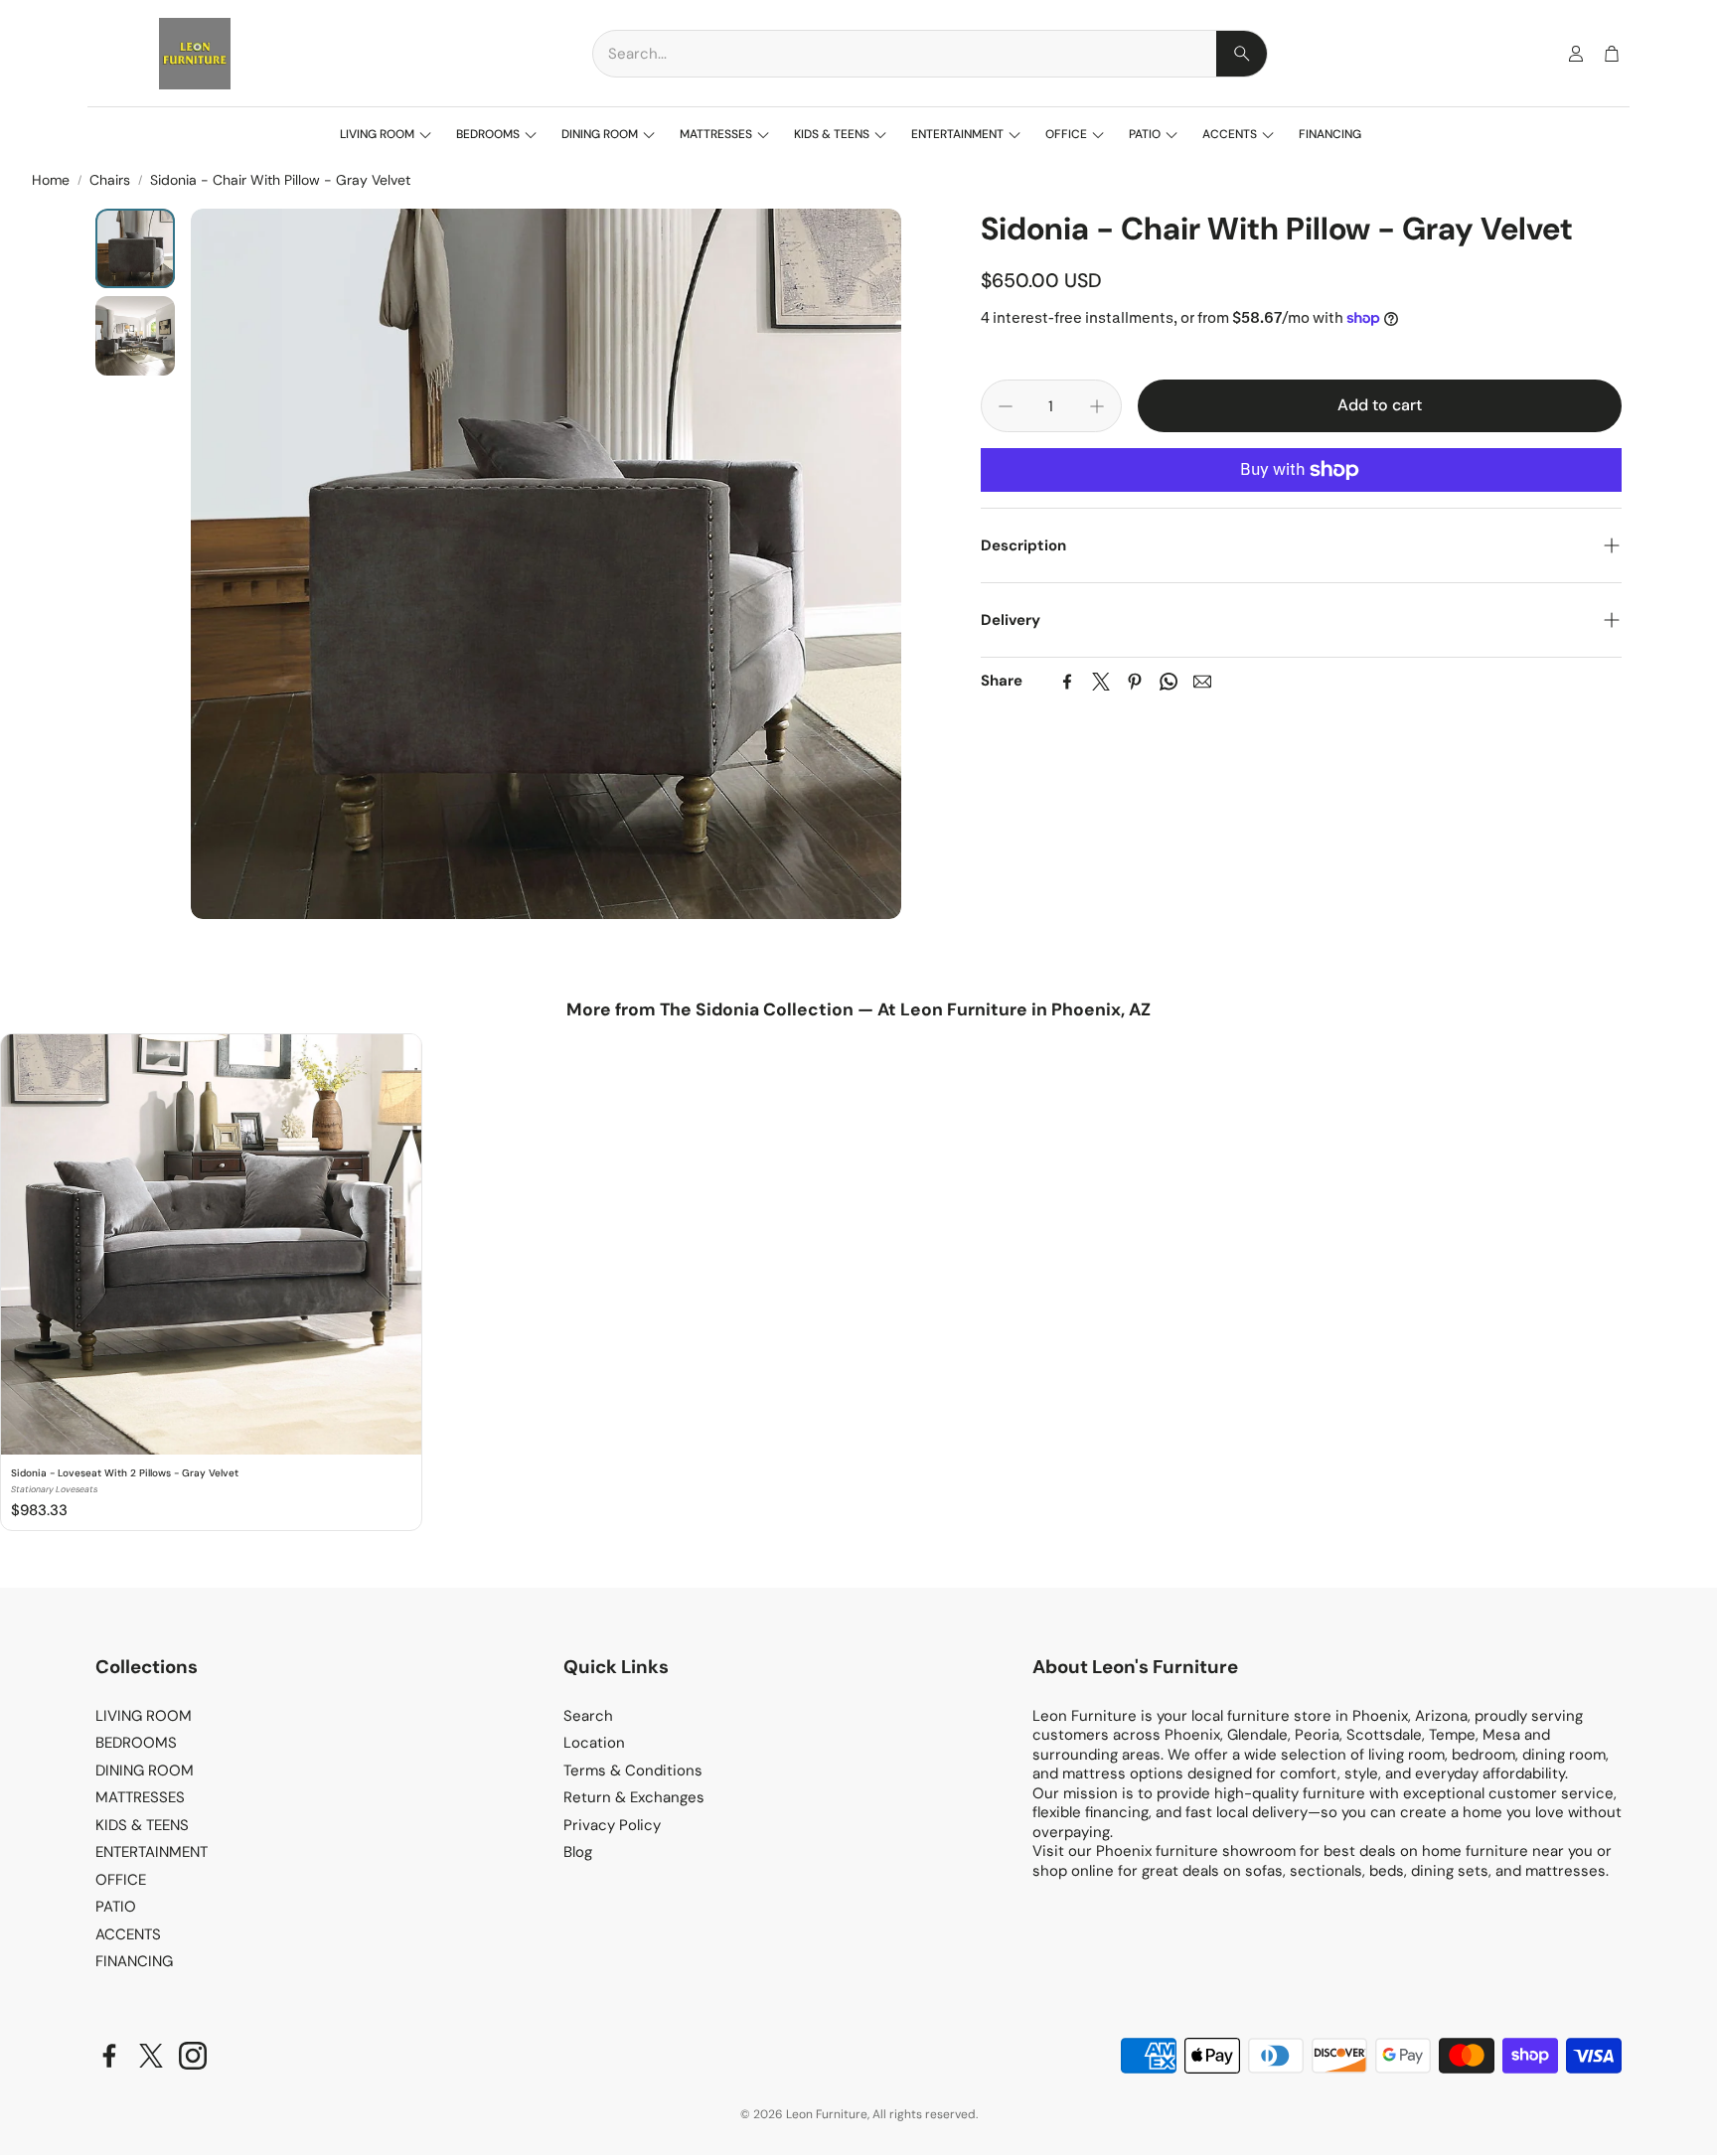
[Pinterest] (1135, 682)
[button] (930, 54)
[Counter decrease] (1006, 406)
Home (51, 180)
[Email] (1202, 682)
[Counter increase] (1097, 406)
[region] (858, 1284)
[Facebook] (1067, 682)
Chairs (110, 180)
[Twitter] (1101, 682)
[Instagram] (193, 2056)
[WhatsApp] (1169, 682)
